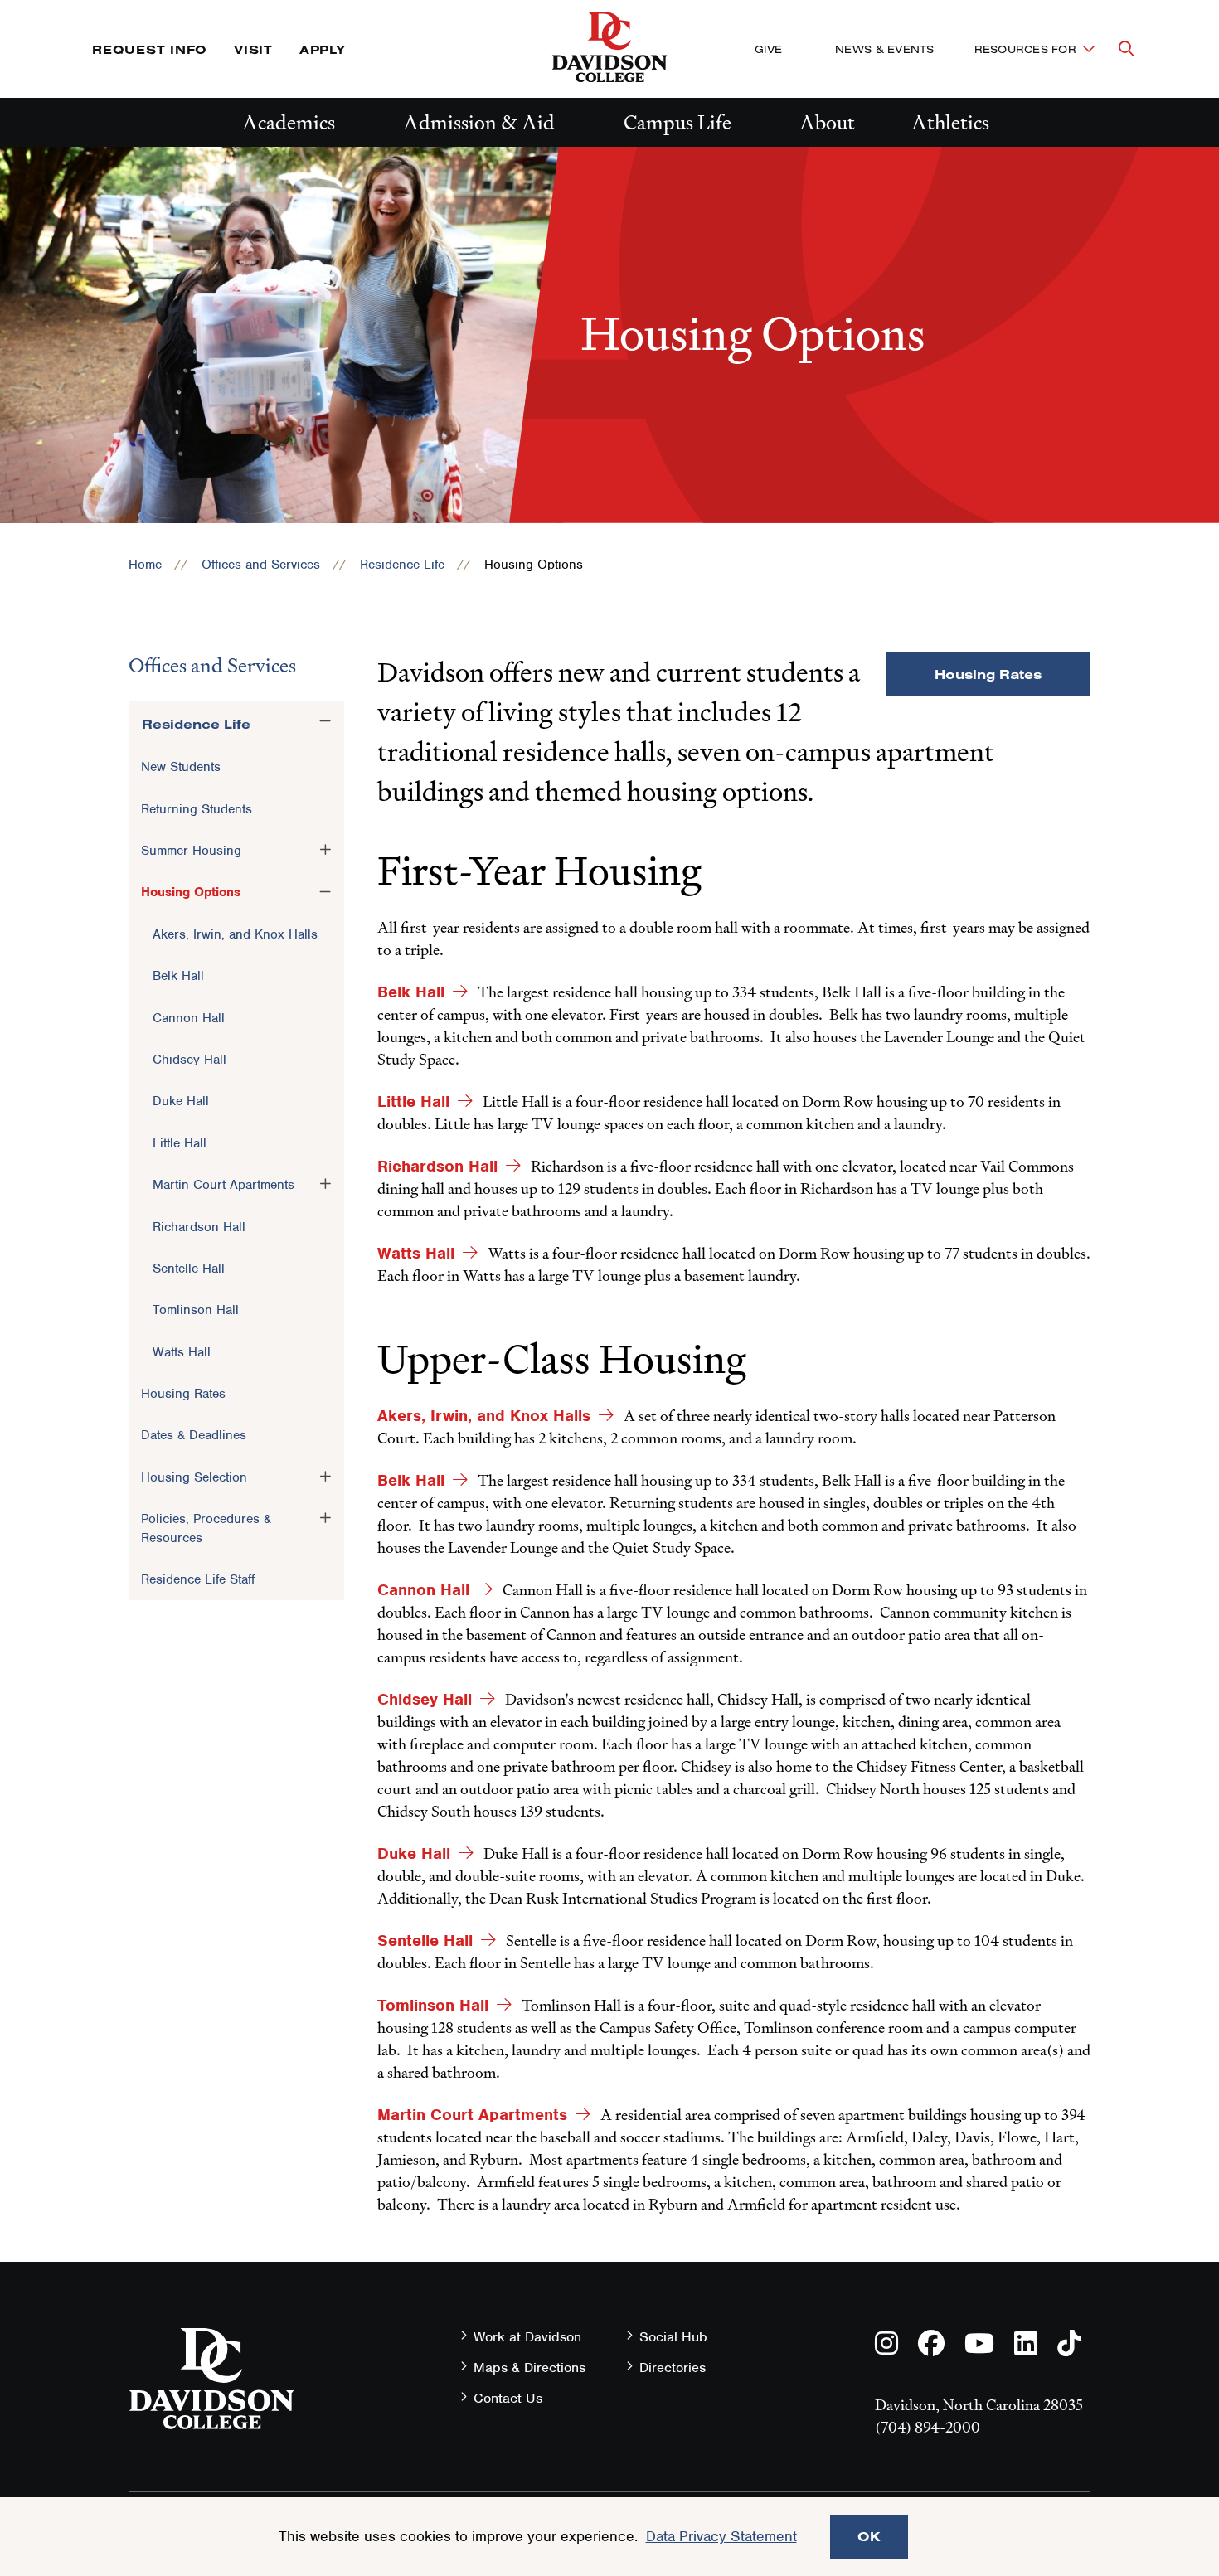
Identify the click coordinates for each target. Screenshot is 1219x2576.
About (827, 122)
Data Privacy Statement (721, 2536)
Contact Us (508, 2398)
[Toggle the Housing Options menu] (325, 891)
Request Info (150, 49)
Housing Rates (183, 1394)
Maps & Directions (529, 2367)
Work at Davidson (527, 2337)
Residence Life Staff (198, 1579)
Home (145, 565)
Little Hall (180, 1143)
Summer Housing (191, 851)
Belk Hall (178, 976)
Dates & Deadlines (194, 1435)
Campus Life (677, 122)
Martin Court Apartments (223, 1185)
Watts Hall (182, 1352)
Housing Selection (194, 1477)
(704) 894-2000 (928, 2427)
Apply (323, 49)
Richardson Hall (199, 1227)
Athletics (950, 122)
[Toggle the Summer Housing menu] (325, 850)
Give (768, 49)
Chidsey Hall (189, 1060)
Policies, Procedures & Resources (206, 1528)
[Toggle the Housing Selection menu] (325, 1477)
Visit (253, 49)
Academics (289, 122)
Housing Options (191, 892)
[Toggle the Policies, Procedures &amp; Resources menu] (325, 1518)
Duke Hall (181, 1101)
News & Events (884, 49)
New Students (181, 767)
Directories (673, 2367)
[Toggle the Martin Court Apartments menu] (325, 1184)
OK (869, 2536)
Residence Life (402, 565)
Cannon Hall (189, 1018)
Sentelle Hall (189, 1269)
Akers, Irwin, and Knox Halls (235, 934)
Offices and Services (261, 565)
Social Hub (673, 2337)
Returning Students (197, 809)
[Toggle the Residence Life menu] (325, 721)
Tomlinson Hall (196, 1310)
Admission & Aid (479, 122)
